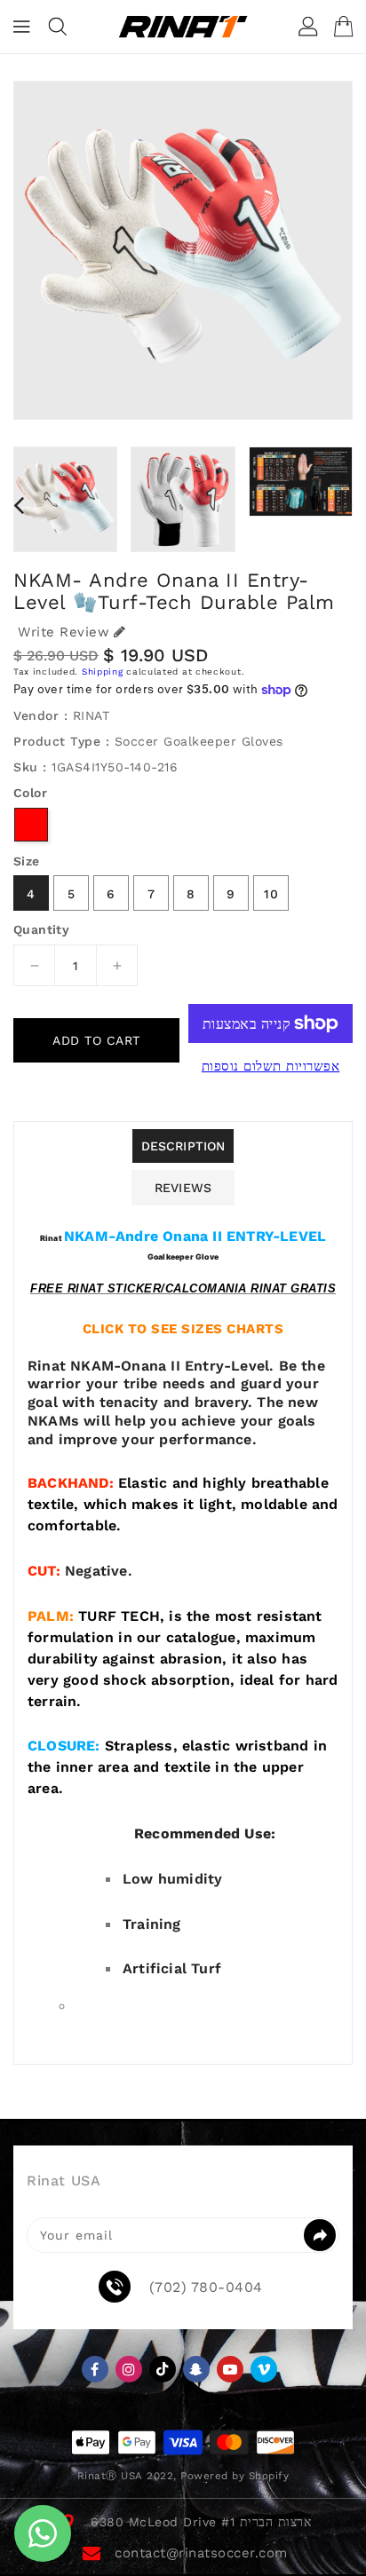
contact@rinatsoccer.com (201, 2553)
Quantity (41, 929)
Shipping (103, 672)
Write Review (64, 632)
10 (271, 894)
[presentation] (19, 505)
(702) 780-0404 (206, 2288)
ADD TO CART (96, 1040)
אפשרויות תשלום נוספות (271, 1066)
